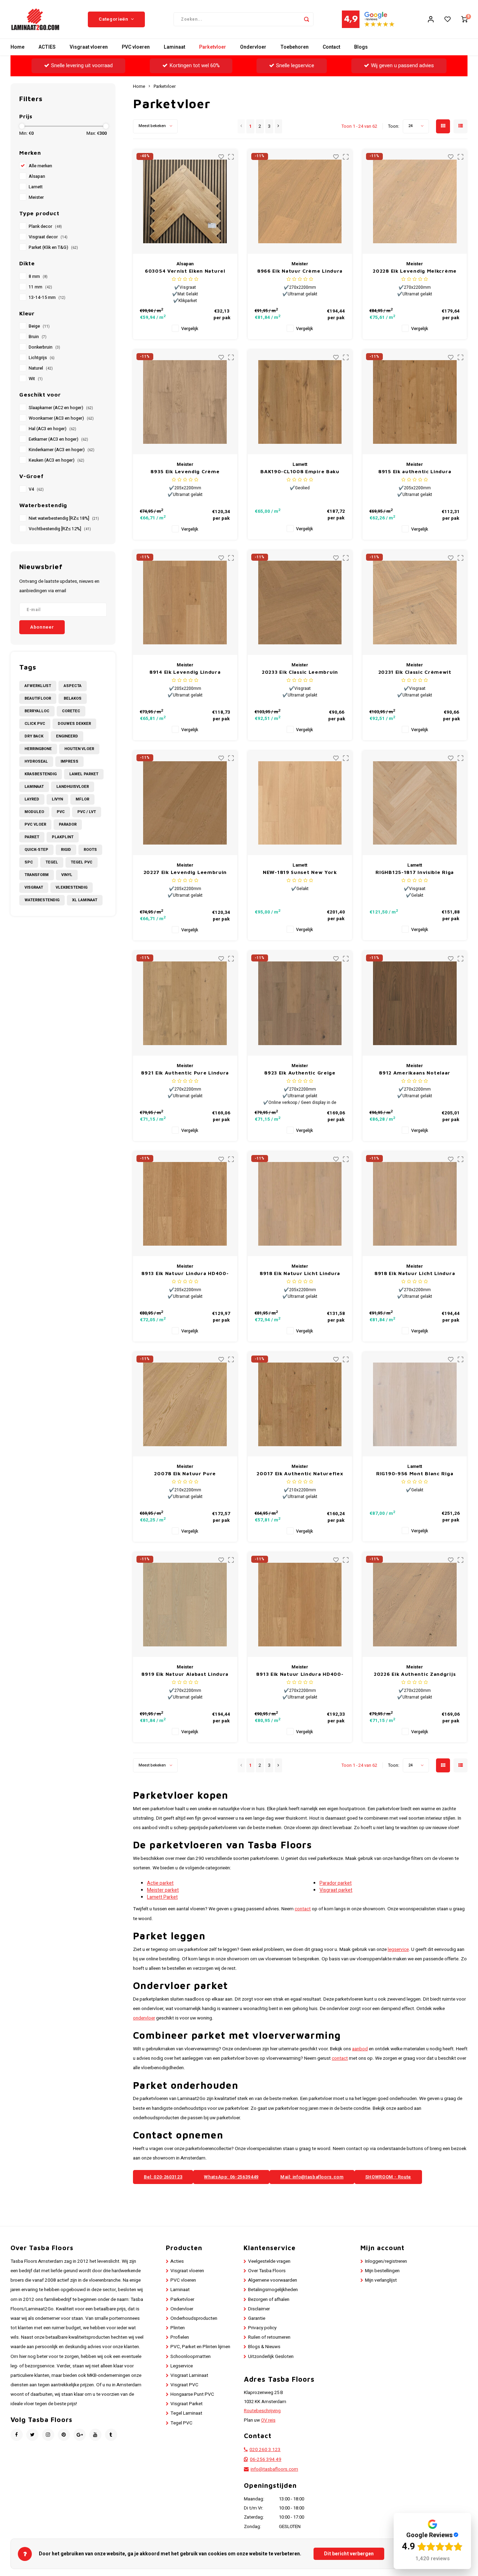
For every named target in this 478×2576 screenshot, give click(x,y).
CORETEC (71, 711)
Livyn (57, 799)
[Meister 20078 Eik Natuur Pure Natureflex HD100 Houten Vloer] (185, 1404)
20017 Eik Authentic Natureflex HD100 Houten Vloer (300, 1474)
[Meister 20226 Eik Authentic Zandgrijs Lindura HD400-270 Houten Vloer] (415, 1605)
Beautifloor (38, 698)
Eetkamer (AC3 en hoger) (58, 439)
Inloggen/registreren (386, 2261)
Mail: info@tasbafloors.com (312, 2177)
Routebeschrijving (262, 2411)
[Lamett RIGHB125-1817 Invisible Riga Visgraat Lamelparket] (415, 803)
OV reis (268, 2420)
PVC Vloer (35, 824)
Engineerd (67, 736)
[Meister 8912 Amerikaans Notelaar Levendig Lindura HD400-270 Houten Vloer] (415, 1003)
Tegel (52, 862)
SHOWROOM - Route (388, 2177)
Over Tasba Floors (267, 2271)
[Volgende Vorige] (278, 126)
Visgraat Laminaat (189, 2375)
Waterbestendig (42, 900)
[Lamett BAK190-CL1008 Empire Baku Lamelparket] (300, 402)
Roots (90, 850)
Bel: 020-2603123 (163, 2177)
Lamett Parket (162, 1897)
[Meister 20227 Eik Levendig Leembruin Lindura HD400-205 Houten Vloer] (185, 803)
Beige (39, 326)
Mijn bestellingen (382, 2271)
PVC (61, 812)
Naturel (41, 368)
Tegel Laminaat (186, 2413)
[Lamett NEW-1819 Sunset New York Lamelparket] (300, 803)
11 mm (40, 287)
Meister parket (163, 1890)
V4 (36, 489)
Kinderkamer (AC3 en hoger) (62, 450)
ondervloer (144, 2018)
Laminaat (174, 47)
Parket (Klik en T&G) (53, 247)
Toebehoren (294, 47)
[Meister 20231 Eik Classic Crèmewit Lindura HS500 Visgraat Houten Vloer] (415, 603)
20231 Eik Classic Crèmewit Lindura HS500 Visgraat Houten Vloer (415, 672)
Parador (68, 824)
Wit (36, 379)
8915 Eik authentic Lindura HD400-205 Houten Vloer (415, 472)
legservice (398, 1949)
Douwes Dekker (74, 724)
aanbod (360, 2049)
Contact (331, 47)
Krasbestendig (41, 774)
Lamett (36, 187)
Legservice (182, 2366)
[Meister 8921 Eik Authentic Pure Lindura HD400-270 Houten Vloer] (185, 1003)
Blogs (361, 47)
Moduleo (34, 812)
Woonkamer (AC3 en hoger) (61, 418)
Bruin (38, 337)
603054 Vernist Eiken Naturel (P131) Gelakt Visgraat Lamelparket (185, 271)
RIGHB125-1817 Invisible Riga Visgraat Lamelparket (415, 872)
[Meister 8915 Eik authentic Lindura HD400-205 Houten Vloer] (415, 402)
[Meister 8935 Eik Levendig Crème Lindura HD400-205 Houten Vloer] (185, 402)
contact (303, 1909)
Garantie (257, 2318)
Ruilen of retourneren (269, 2337)
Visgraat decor (48, 237)
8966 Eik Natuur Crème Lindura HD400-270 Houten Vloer (300, 271)
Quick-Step (36, 850)
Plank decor (45, 226)
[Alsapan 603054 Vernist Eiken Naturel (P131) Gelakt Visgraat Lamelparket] (185, 202)
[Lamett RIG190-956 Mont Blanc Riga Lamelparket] (415, 1404)
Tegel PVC (82, 862)
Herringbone (38, 749)
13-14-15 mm (47, 297)
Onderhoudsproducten (194, 2318)
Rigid (66, 850)
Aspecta (73, 686)
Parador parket (336, 1883)
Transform (37, 875)
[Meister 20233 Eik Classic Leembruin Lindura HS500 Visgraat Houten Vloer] (300, 603)
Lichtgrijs (42, 358)
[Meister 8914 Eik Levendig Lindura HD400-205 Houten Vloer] (185, 603)
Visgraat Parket (187, 2404)
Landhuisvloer (73, 787)
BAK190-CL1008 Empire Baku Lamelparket (300, 472)
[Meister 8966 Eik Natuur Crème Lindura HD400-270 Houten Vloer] (300, 202)
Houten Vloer (79, 749)
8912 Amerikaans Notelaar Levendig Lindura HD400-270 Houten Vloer (415, 1073)
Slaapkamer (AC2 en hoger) (61, 408)
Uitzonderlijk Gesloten (271, 2357)
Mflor (82, 799)
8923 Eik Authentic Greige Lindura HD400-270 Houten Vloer (300, 1073)
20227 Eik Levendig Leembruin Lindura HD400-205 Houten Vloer (185, 872)
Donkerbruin (44, 347)
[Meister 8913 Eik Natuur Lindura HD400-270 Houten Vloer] (300, 1605)
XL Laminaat (85, 900)
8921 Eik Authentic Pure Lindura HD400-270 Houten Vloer (185, 1073)
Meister (36, 197)
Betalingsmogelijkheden (273, 2290)
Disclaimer (259, 2309)
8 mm (38, 276)
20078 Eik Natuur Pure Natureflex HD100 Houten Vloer (185, 1474)
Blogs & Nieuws (264, 2347)
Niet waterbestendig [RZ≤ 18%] (64, 518)
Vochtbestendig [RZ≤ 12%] (60, 529)
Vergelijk (190, 329)
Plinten (178, 2328)
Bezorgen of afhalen (269, 2299)
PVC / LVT (87, 812)
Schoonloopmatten (191, 2357)
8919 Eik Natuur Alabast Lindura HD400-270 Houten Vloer (185, 1674)
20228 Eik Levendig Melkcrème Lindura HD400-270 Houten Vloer (415, 271)
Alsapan (37, 176)
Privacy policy (262, 2328)
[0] (464, 19)
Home (17, 47)
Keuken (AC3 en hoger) (57, 460)
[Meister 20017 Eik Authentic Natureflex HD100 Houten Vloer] (300, 1404)
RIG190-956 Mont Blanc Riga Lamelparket (415, 1474)
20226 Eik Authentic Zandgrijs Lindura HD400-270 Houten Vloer (415, 1674)
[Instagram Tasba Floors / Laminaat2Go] (48, 2435)
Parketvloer (213, 47)
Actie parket (160, 1883)
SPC (29, 862)
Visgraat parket (336, 1890)
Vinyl (67, 875)
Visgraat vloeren (89, 47)
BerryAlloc (37, 711)
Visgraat (34, 887)
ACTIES (47, 47)
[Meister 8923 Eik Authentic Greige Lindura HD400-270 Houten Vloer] (300, 1003)
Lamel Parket (84, 774)
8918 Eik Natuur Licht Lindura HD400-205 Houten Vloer (300, 1273)
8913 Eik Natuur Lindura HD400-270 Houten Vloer (300, 1674)
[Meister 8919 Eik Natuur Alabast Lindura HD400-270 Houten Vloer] (185, 1605)
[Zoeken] (307, 19)
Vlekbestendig (72, 887)
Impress (69, 761)
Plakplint (63, 837)
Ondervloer (253, 47)
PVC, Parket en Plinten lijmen (200, 2347)
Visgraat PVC (184, 2385)
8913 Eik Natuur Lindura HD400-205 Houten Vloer (185, 1273)
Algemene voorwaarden (273, 2280)
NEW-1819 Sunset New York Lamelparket (300, 872)
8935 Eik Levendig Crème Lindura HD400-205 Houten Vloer (185, 472)
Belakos (73, 698)
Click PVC (35, 724)
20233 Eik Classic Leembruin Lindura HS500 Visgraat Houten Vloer (300, 672)
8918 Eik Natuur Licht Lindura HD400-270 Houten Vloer (415, 1273)
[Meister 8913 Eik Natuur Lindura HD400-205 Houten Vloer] (185, 1204)
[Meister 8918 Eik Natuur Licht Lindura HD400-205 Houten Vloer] (300, 1204)
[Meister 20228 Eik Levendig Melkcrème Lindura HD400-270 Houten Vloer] (415, 202)
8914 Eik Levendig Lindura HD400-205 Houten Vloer (185, 672)
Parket (32, 837)
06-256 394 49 (266, 2459)
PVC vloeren (136, 47)
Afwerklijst (38, 686)
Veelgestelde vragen (269, 2261)
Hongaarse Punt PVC (192, 2394)
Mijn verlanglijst (381, 2280)
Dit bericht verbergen (349, 2554)
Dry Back (34, 736)
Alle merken (40, 166)
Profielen (180, 2337)
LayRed (32, 799)
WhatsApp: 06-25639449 (231, 2177)
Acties (177, 2261)
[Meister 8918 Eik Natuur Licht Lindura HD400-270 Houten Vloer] (415, 1204)
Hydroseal (36, 761)
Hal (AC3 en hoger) (52, 429)
